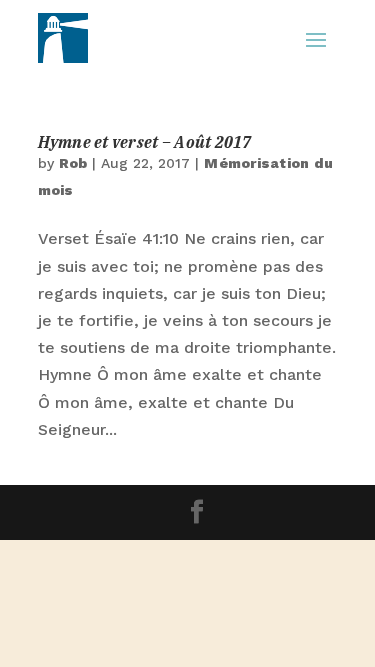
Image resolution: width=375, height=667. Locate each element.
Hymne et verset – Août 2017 (145, 142)
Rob (73, 163)
